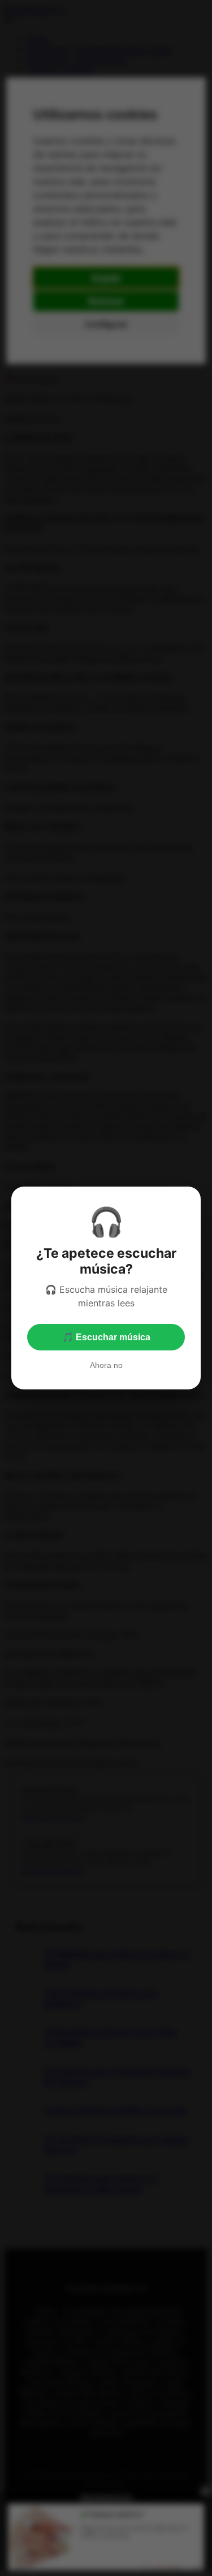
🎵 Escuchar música (106, 1337)
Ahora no (106, 1365)
